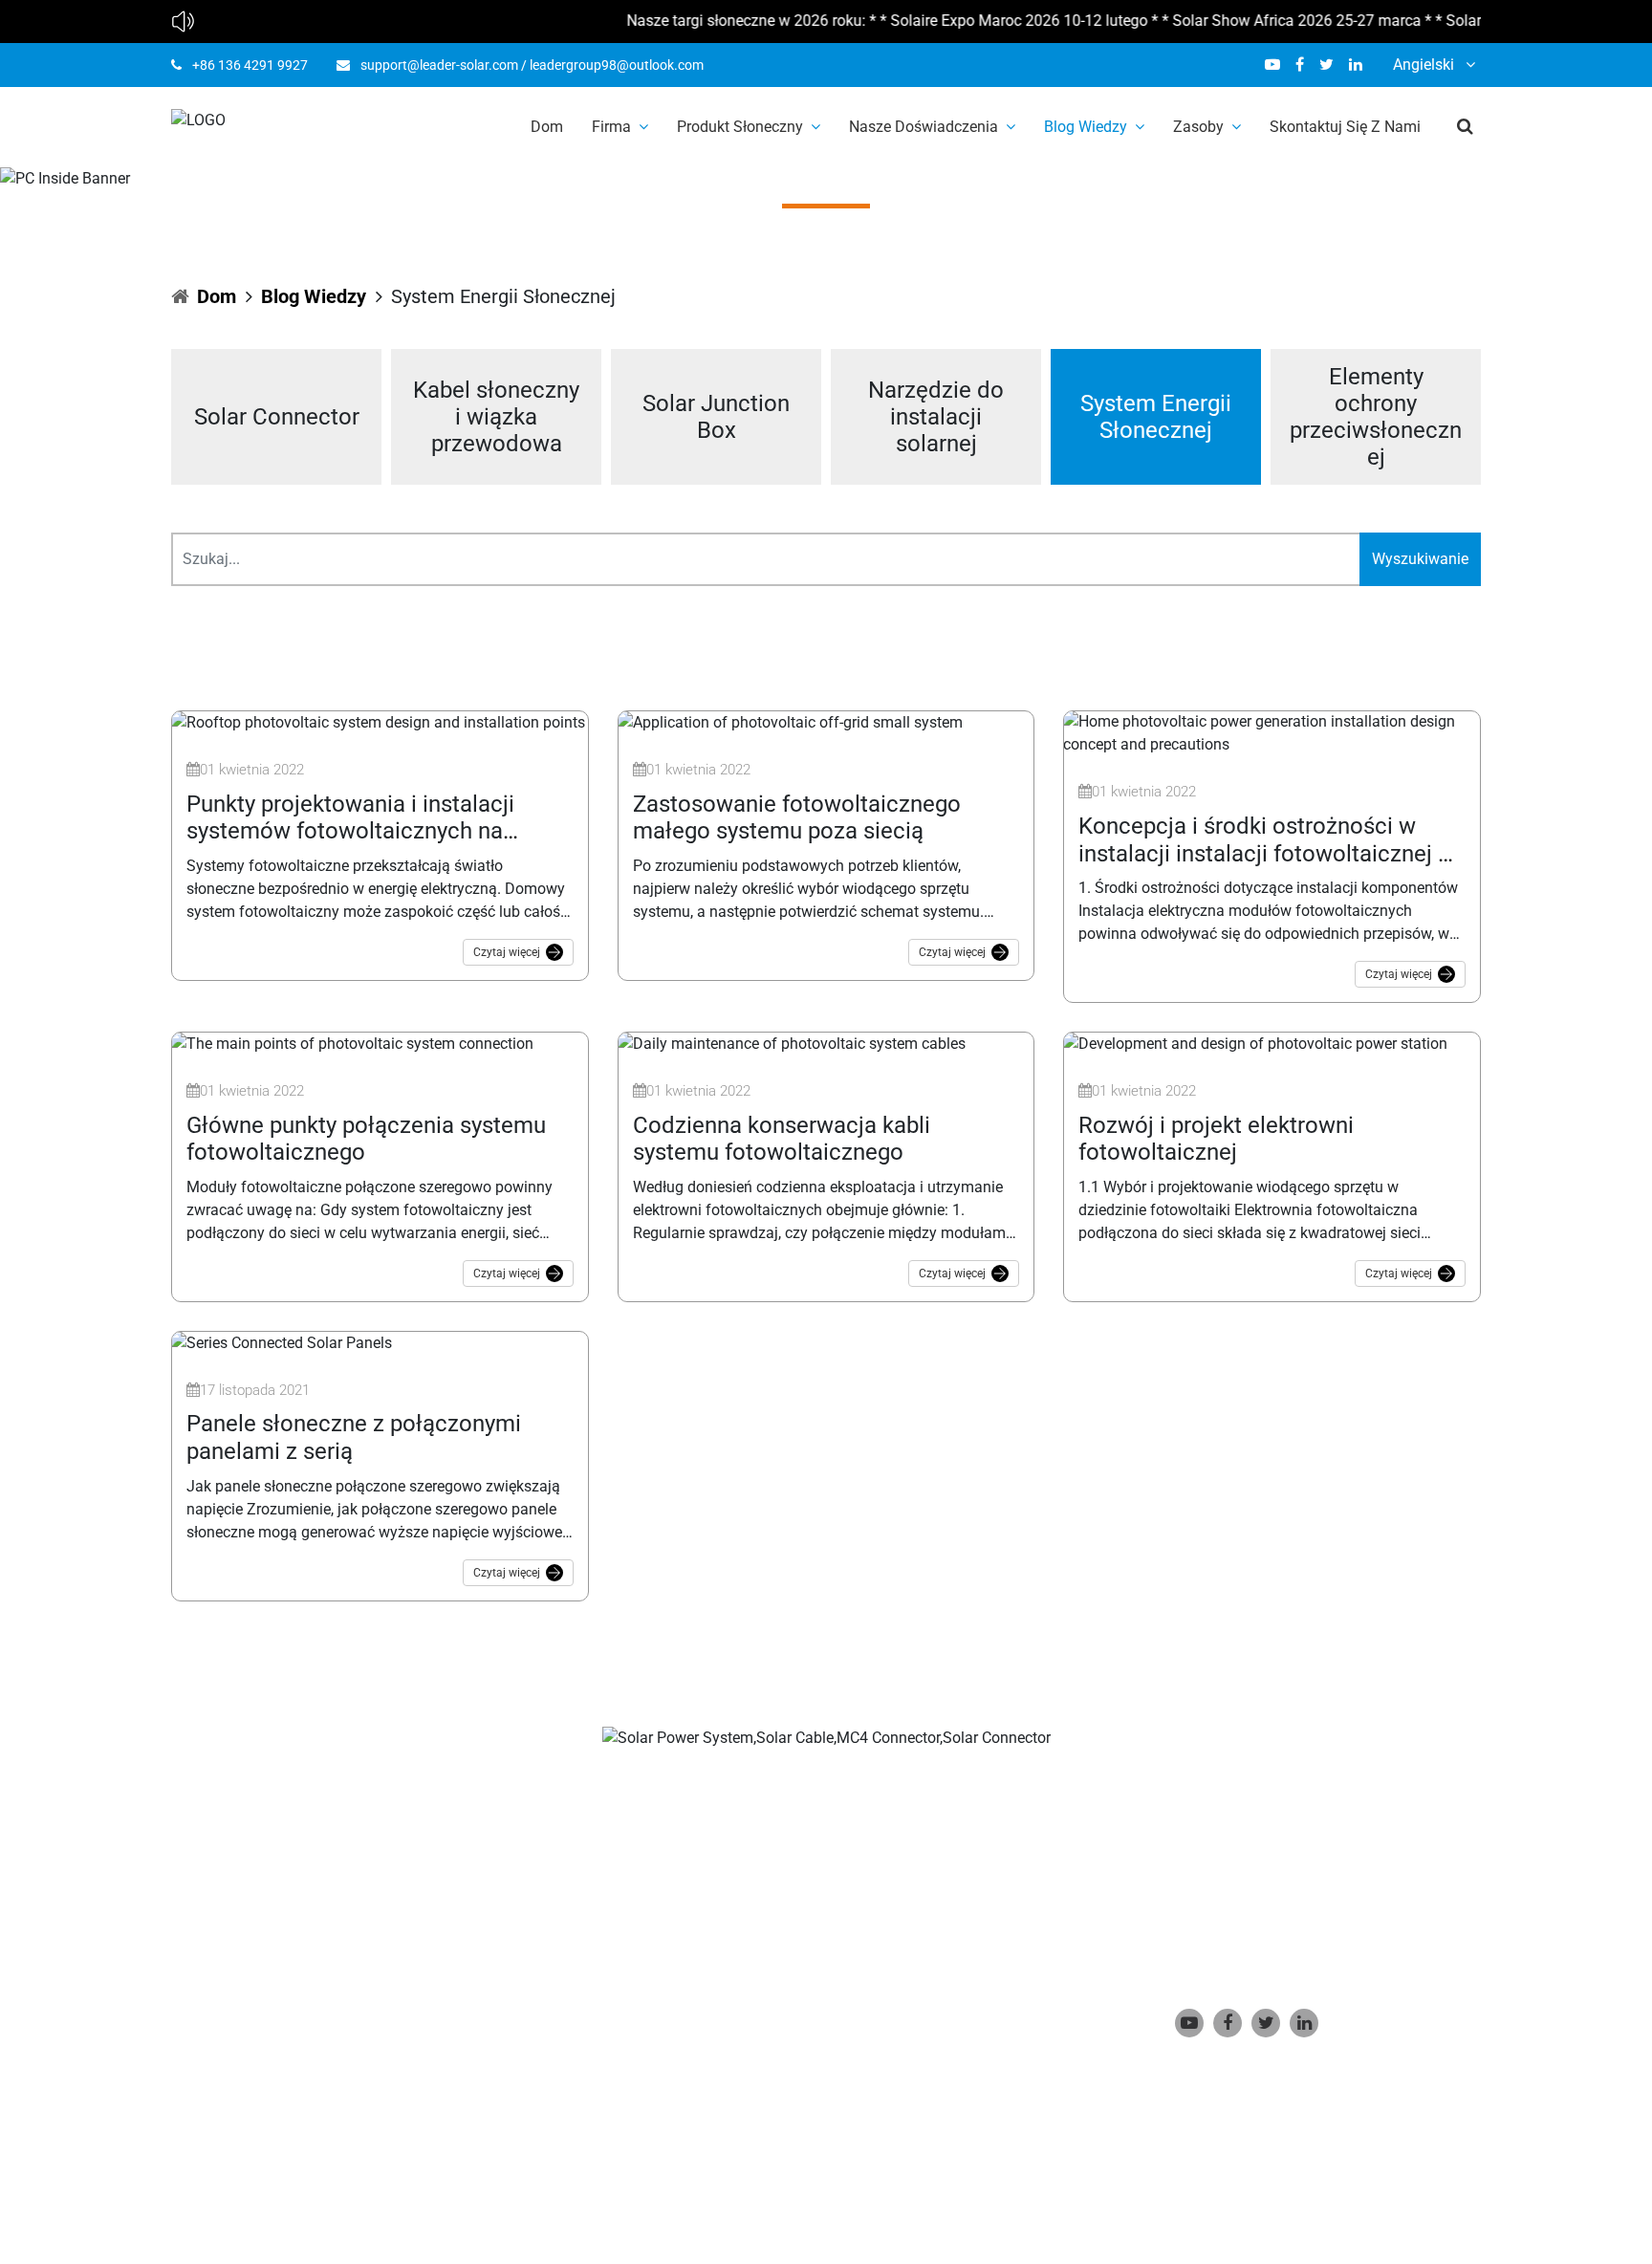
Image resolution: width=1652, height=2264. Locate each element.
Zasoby (1198, 127)
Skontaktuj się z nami (1345, 127)
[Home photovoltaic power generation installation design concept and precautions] (1272, 733)
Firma (611, 127)
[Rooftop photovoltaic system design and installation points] (378, 721)
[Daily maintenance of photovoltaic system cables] (792, 1043)
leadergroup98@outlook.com (617, 65)
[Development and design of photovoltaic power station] (1255, 1043)
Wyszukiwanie (1420, 559)
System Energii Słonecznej (1156, 417)
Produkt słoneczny (740, 127)
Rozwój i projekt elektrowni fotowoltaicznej (1216, 1139)
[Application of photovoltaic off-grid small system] (790, 721)
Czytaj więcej (507, 952)
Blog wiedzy (1086, 127)
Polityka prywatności (688, 2161)
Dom (547, 127)
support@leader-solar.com (439, 65)
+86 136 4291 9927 (250, 65)
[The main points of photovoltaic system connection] (352, 1043)
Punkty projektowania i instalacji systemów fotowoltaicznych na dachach (350, 832)
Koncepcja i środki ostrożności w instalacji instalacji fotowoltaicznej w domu (1267, 854)
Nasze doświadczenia (924, 127)
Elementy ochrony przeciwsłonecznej (1376, 417)
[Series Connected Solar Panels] (282, 1342)
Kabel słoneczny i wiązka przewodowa (496, 417)
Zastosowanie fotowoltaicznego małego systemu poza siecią (797, 818)
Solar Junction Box (716, 417)
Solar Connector (277, 417)
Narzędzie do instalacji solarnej (936, 417)
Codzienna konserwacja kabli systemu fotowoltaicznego (782, 1139)
